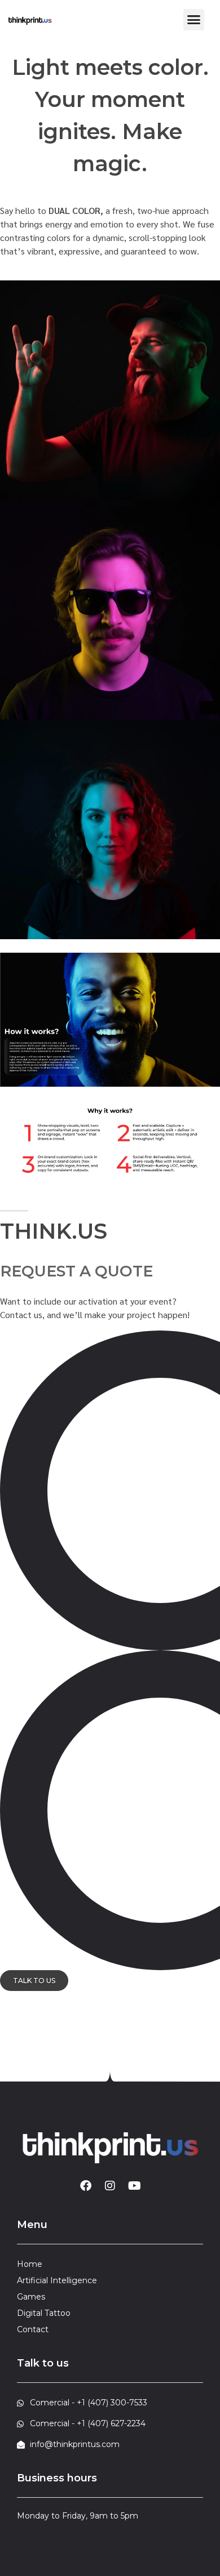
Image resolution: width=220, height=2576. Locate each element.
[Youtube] (134, 2186)
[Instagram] (110, 2186)
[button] (194, 20)
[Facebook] (86, 2186)
